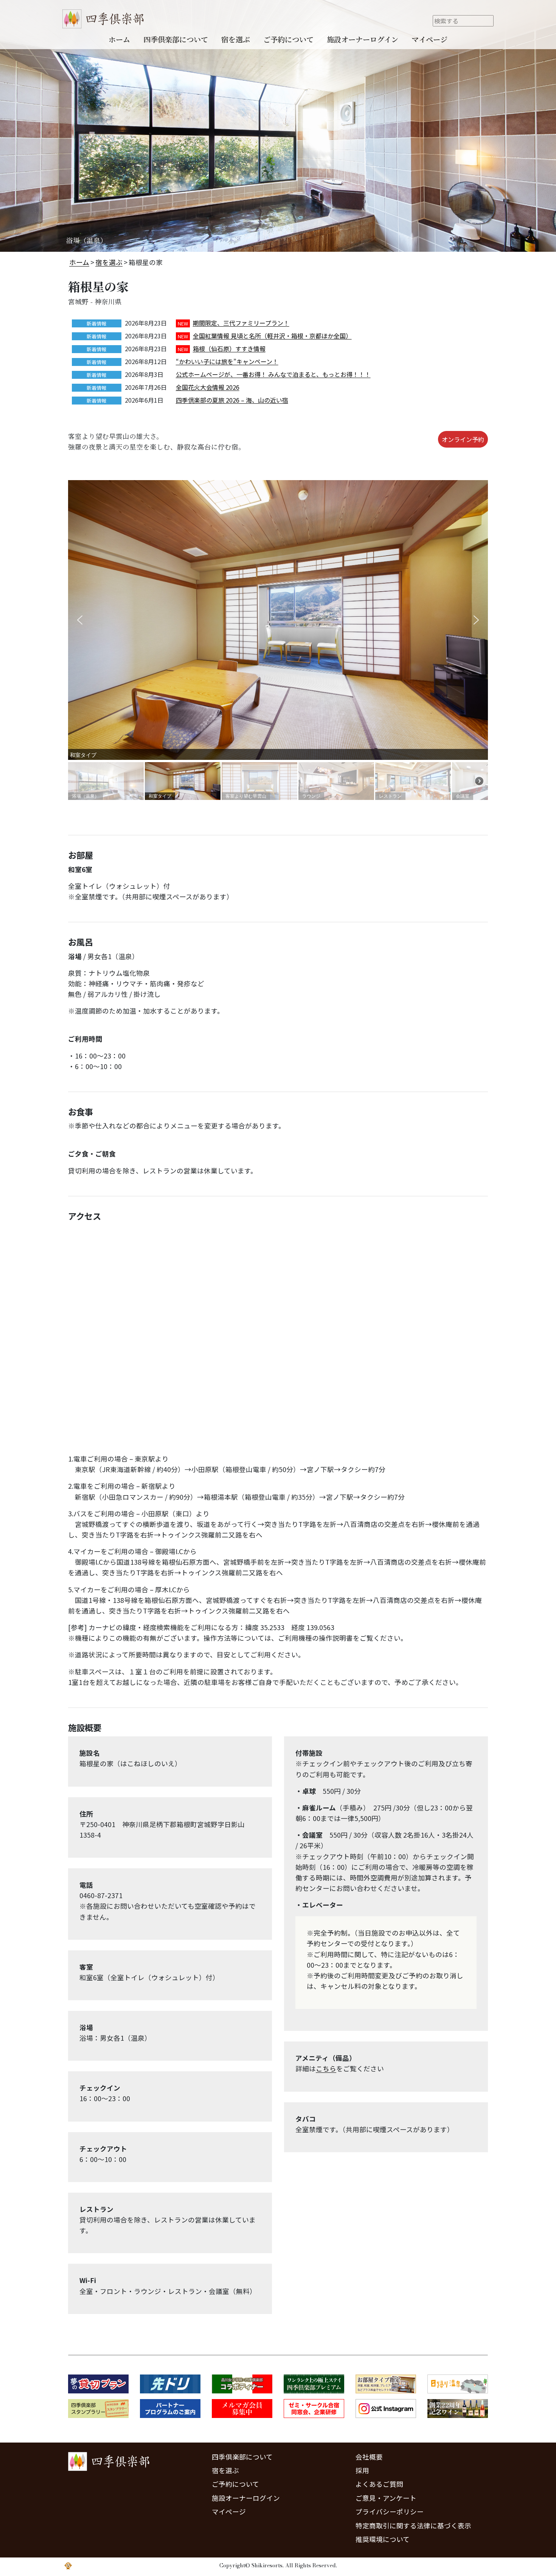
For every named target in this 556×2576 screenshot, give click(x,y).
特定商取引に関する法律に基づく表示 (413, 2526)
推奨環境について (383, 2539)
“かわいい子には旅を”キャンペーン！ (227, 361)
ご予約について (288, 39)
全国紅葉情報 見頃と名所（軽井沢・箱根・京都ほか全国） (272, 336)
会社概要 (369, 2457)
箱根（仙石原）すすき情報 (229, 349)
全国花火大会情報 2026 (208, 387)
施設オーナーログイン (363, 39)
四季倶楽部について (176, 39)
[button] (80, 620)
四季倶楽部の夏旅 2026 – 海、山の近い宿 (232, 400)
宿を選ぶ (236, 39)
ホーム (119, 39)
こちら (326, 2068)
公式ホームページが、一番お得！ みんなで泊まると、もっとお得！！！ (273, 374)
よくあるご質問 (379, 2484)
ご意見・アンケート (386, 2498)
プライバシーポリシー (390, 2512)
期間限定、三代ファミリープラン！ (241, 323)
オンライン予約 (463, 439)
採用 (362, 2470)
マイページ (429, 39)
